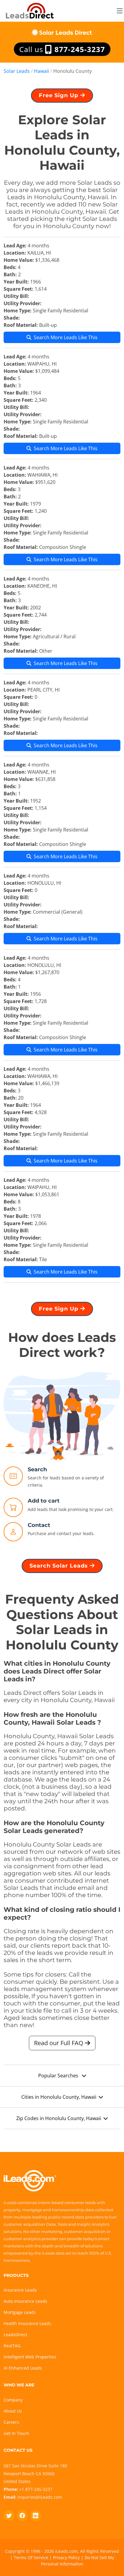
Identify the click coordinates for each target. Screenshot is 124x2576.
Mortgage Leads (20, 2312)
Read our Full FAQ (59, 2043)
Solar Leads (17, 71)
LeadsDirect (15, 2334)
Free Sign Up (59, 95)
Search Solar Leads (60, 1566)
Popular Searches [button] (59, 2076)
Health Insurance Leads (27, 2323)
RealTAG (12, 2346)
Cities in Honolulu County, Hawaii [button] (59, 2097)
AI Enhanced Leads (23, 2368)
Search (37, 1469)
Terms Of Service (31, 2557)
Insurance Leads (20, 2290)
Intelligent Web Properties (30, 2357)
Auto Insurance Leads (25, 2301)
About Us (13, 2411)
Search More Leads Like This (66, 337)
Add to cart (44, 1501)
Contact (39, 1525)
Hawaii (42, 71)
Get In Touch (16, 2433)
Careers (11, 2422)
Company (13, 2400)
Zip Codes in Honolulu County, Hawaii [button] (59, 2118)
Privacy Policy (66, 2557)
